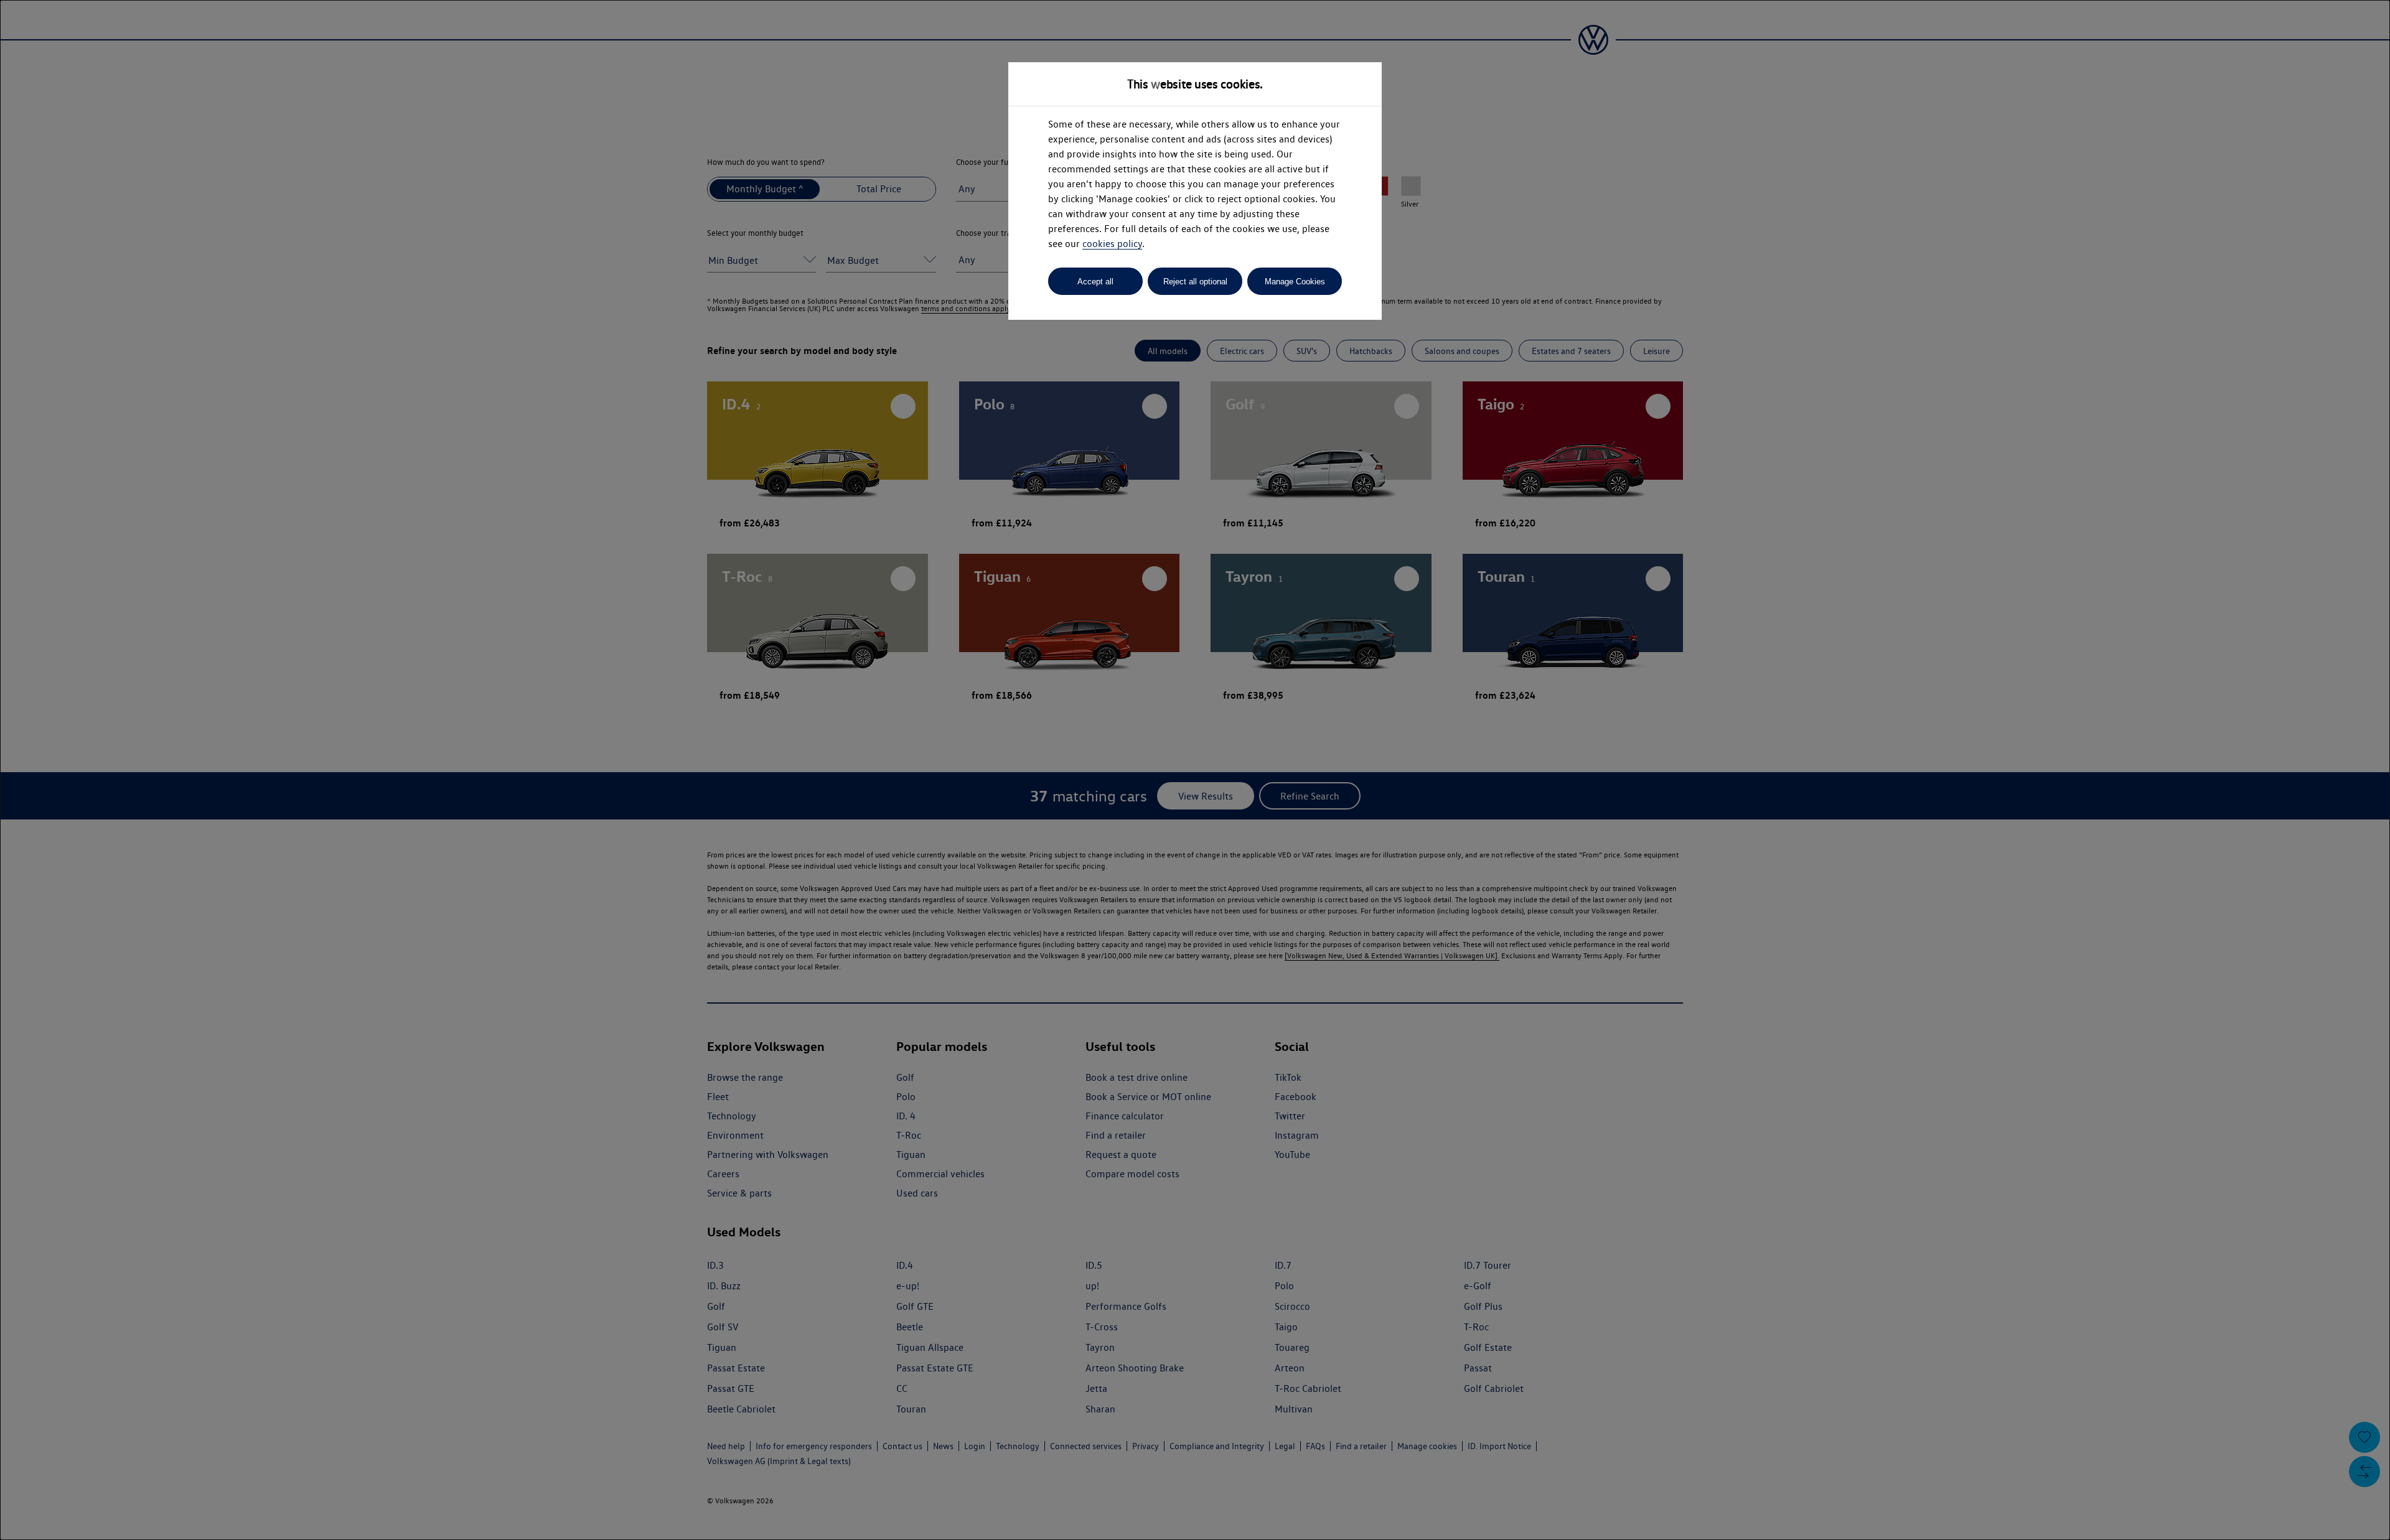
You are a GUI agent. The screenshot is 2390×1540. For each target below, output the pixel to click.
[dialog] (1195, 770)
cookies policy (1112, 244)
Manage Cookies (1295, 282)
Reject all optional (1195, 282)
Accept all (1095, 282)
